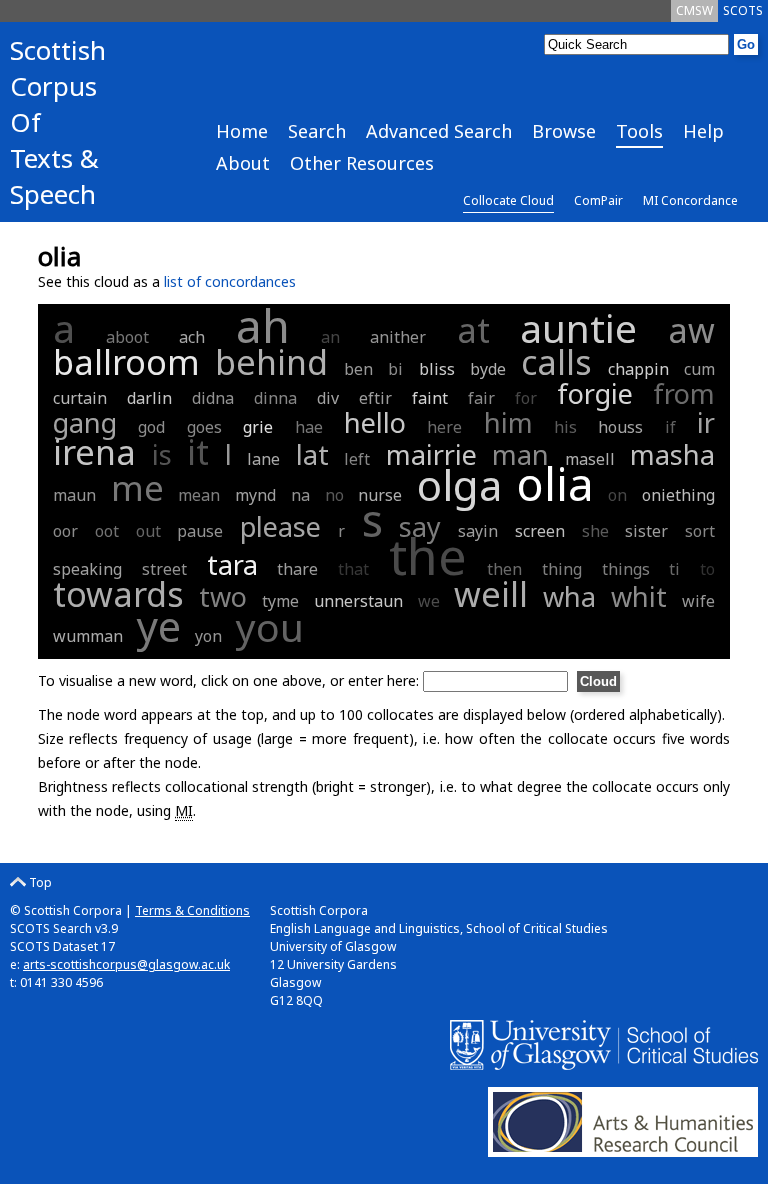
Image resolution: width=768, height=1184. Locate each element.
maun (74, 495)
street (164, 569)
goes (204, 427)
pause (200, 531)
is (162, 454)
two (223, 596)
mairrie (431, 454)
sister (646, 531)
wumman (88, 636)
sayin (478, 531)
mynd (255, 495)
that (353, 569)
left (357, 459)
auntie (578, 327)
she (595, 531)
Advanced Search (439, 131)
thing (562, 569)
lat (312, 454)
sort (700, 531)
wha (569, 596)
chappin (638, 369)
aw (691, 330)
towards (118, 594)
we (429, 601)
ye (159, 625)
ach (192, 337)
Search (317, 131)
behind (271, 362)
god (151, 427)
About (243, 163)
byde (488, 369)
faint (430, 398)
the (428, 556)
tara (232, 564)
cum (699, 369)
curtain (80, 398)
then (504, 569)
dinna (275, 398)
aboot (127, 337)
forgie (595, 393)
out (148, 531)
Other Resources (362, 163)
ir (706, 422)
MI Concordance (690, 200)
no (334, 495)
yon (208, 636)
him (508, 422)
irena (94, 452)
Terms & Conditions (192, 910)
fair (481, 398)
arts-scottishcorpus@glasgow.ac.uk (126, 964)
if (670, 427)
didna (213, 398)
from (684, 393)
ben (358, 369)
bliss (437, 369)
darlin (149, 398)
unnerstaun (358, 601)
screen (540, 531)
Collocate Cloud (508, 200)
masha (672, 454)
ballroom (126, 362)
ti (674, 569)
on (617, 495)
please (280, 526)
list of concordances (230, 281)
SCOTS (743, 10)
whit (639, 596)
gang (85, 422)
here (444, 427)
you (270, 626)
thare (297, 569)
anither (398, 337)
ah (263, 325)
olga (459, 484)
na (300, 495)
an (330, 337)
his (565, 427)
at (473, 330)
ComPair (598, 200)
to (707, 569)
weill (491, 594)
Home (242, 131)
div (328, 398)
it (198, 452)
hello (375, 422)
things (626, 569)
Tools (639, 131)
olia (555, 483)
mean (199, 495)
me (137, 488)
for (526, 398)
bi (395, 369)
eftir (375, 398)
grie (258, 427)
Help (703, 131)
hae (309, 427)
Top (39, 882)
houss (620, 427)
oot (107, 531)
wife (698, 601)
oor (65, 531)
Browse (564, 131)
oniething (678, 495)
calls (556, 362)
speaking (87, 569)
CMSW (694, 10)
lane (263, 459)
